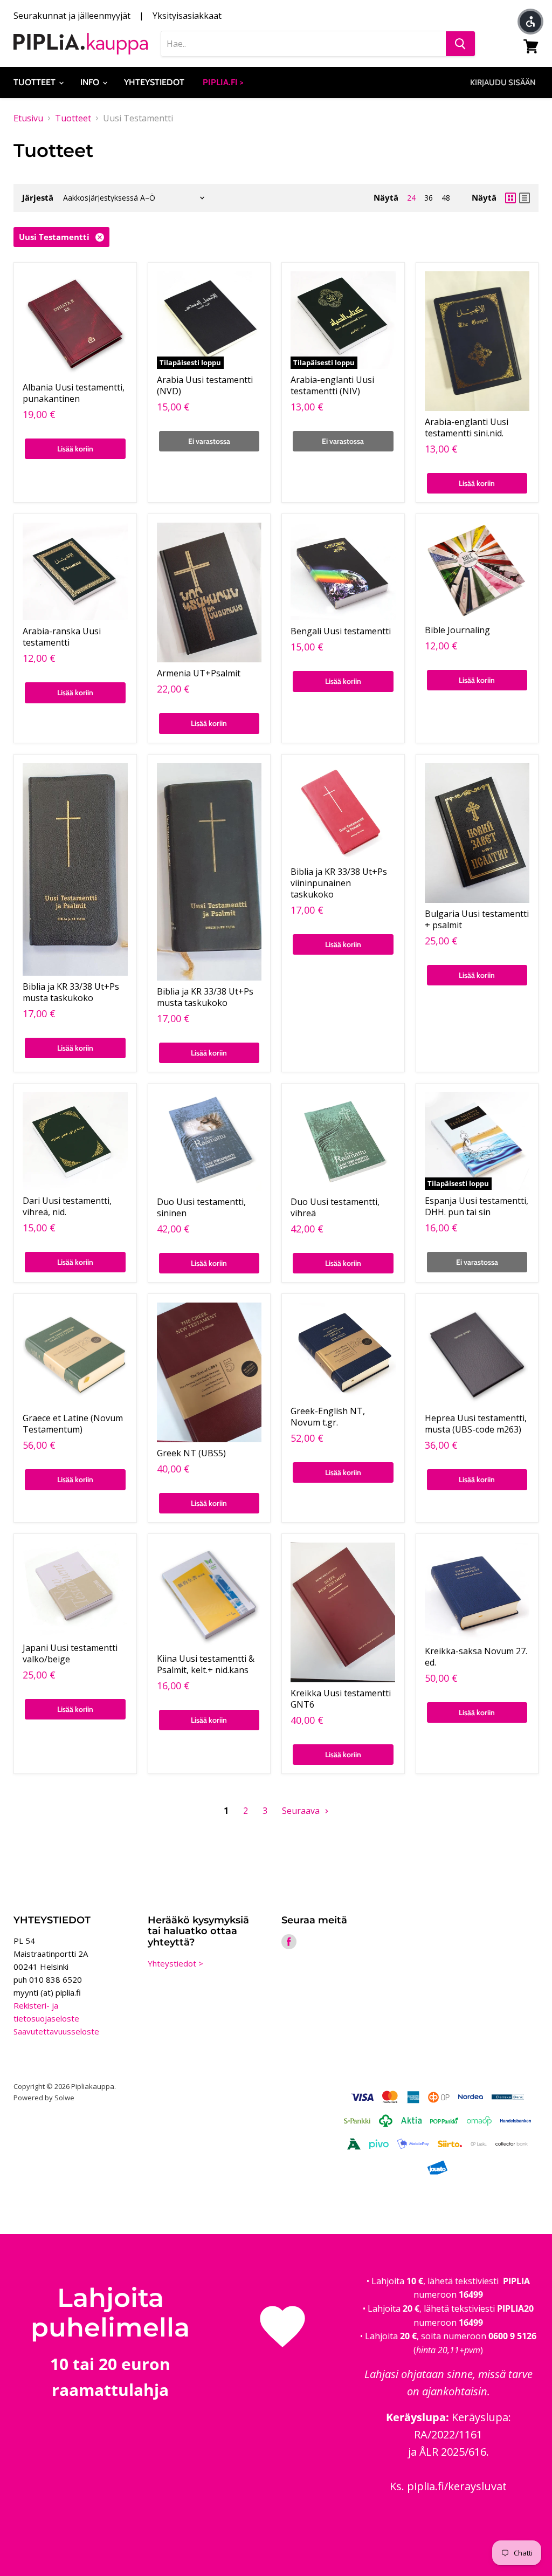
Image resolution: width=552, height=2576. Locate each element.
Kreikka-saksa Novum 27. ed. (476, 1657)
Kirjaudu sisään (503, 83)
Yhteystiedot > (175, 1963)
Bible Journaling (457, 630)
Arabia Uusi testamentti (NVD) (205, 385)
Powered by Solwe (44, 2098)
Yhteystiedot (154, 82)
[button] (530, 22)
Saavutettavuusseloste (56, 2031)
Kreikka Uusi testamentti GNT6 (341, 1699)
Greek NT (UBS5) (191, 1453)
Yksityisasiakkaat (187, 16)
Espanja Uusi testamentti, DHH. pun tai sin (477, 1206)
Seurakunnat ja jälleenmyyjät (72, 16)
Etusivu (28, 118)
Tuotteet (36, 82)
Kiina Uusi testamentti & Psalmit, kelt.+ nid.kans (206, 1664)
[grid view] (510, 198)
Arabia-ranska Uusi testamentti (62, 637)
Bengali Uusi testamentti (341, 631)
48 (446, 198)
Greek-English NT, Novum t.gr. (328, 1417)
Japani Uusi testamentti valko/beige (70, 1653)
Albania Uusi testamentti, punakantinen (74, 393)
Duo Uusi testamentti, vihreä (335, 1207)
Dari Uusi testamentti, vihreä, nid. (67, 1206)
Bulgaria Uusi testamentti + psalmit (477, 919)
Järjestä (38, 198)
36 (429, 198)
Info (91, 82)
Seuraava (302, 1811)
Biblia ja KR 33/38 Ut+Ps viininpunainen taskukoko (339, 883)
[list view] (525, 198)
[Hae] (460, 44)
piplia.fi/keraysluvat (457, 2486)
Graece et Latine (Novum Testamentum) (73, 1424)
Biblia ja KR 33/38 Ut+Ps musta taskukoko (71, 992)
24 (411, 198)
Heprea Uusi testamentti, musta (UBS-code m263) (476, 1424)
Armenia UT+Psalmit (199, 673)
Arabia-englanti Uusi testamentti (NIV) (332, 385)
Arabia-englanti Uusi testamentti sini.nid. (467, 427)
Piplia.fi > (223, 82)
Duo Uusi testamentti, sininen (201, 1207)
